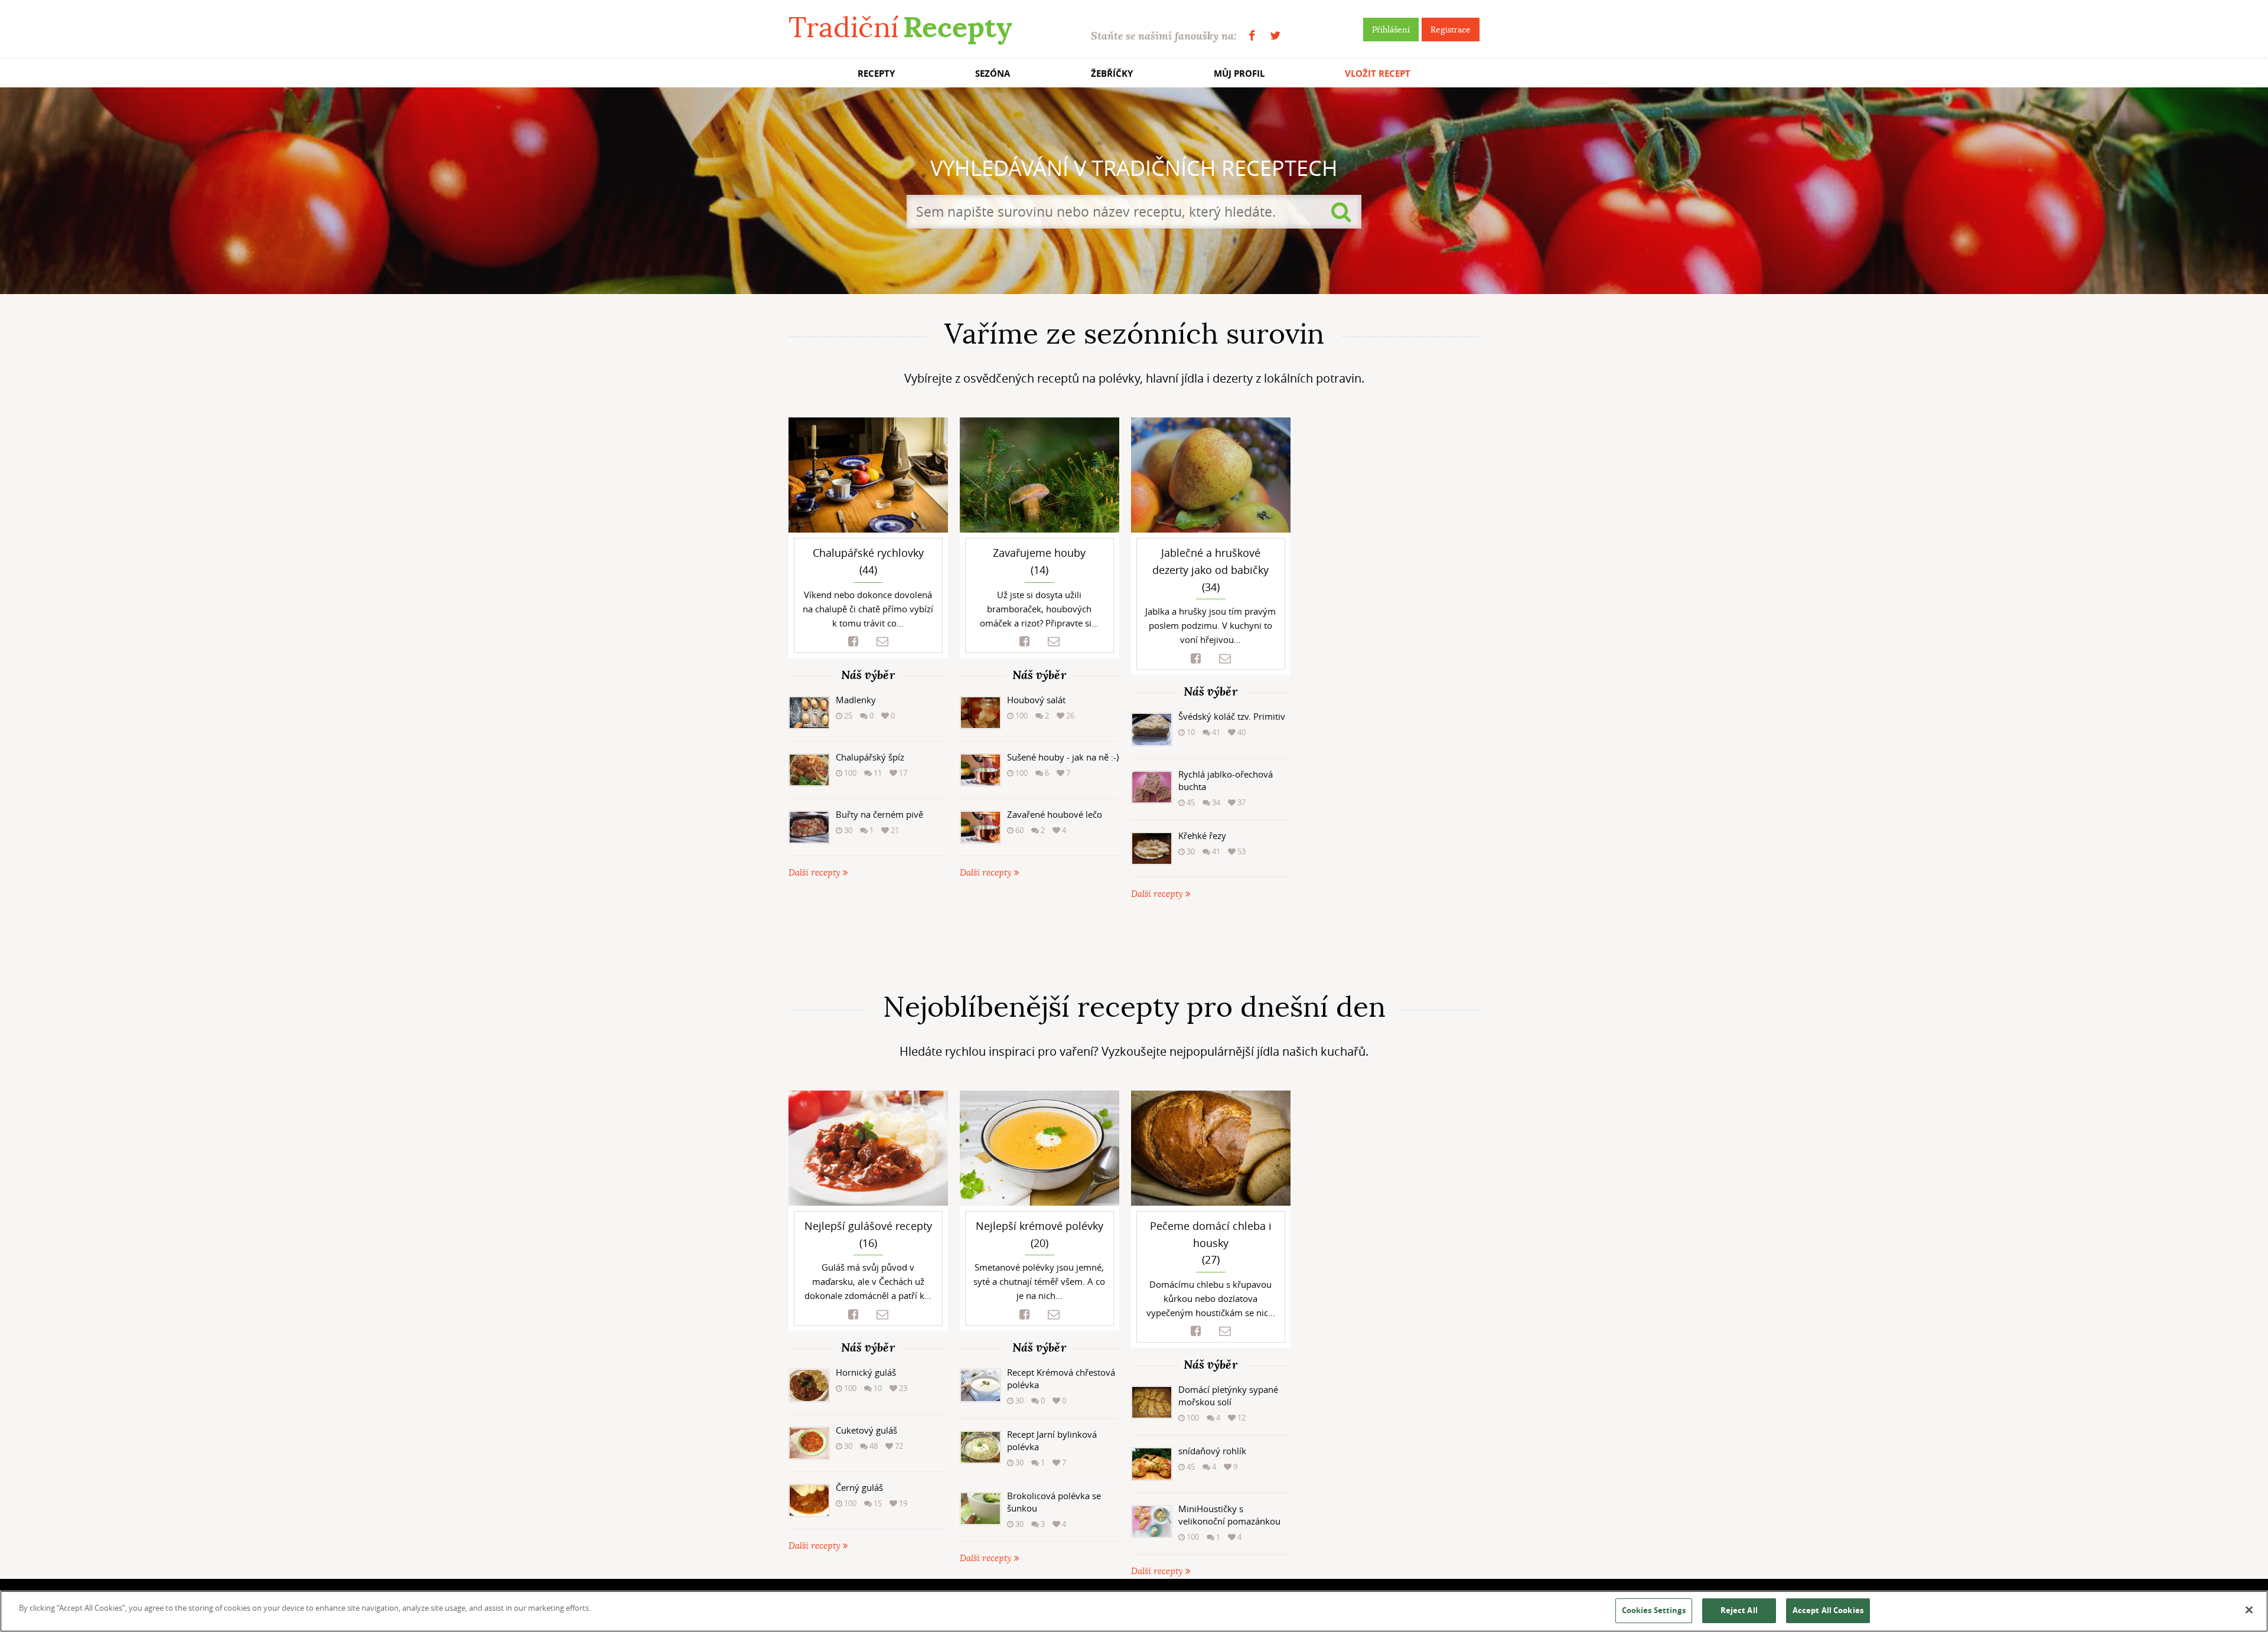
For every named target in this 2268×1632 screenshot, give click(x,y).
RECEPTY (876, 74)
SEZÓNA (993, 74)
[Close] (2249, 1610)
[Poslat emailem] (882, 642)
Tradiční (900, 27)
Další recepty (816, 873)
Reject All (1739, 1610)
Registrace (1451, 30)
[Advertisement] (1134, 946)
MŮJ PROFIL (1239, 74)
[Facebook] (1252, 36)
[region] (1134, 1611)
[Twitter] (1275, 36)
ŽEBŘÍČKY (1112, 74)
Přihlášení (1391, 30)
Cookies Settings (1654, 1610)
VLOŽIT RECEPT (1378, 74)
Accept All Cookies (1828, 1610)
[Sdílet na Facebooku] (853, 642)
